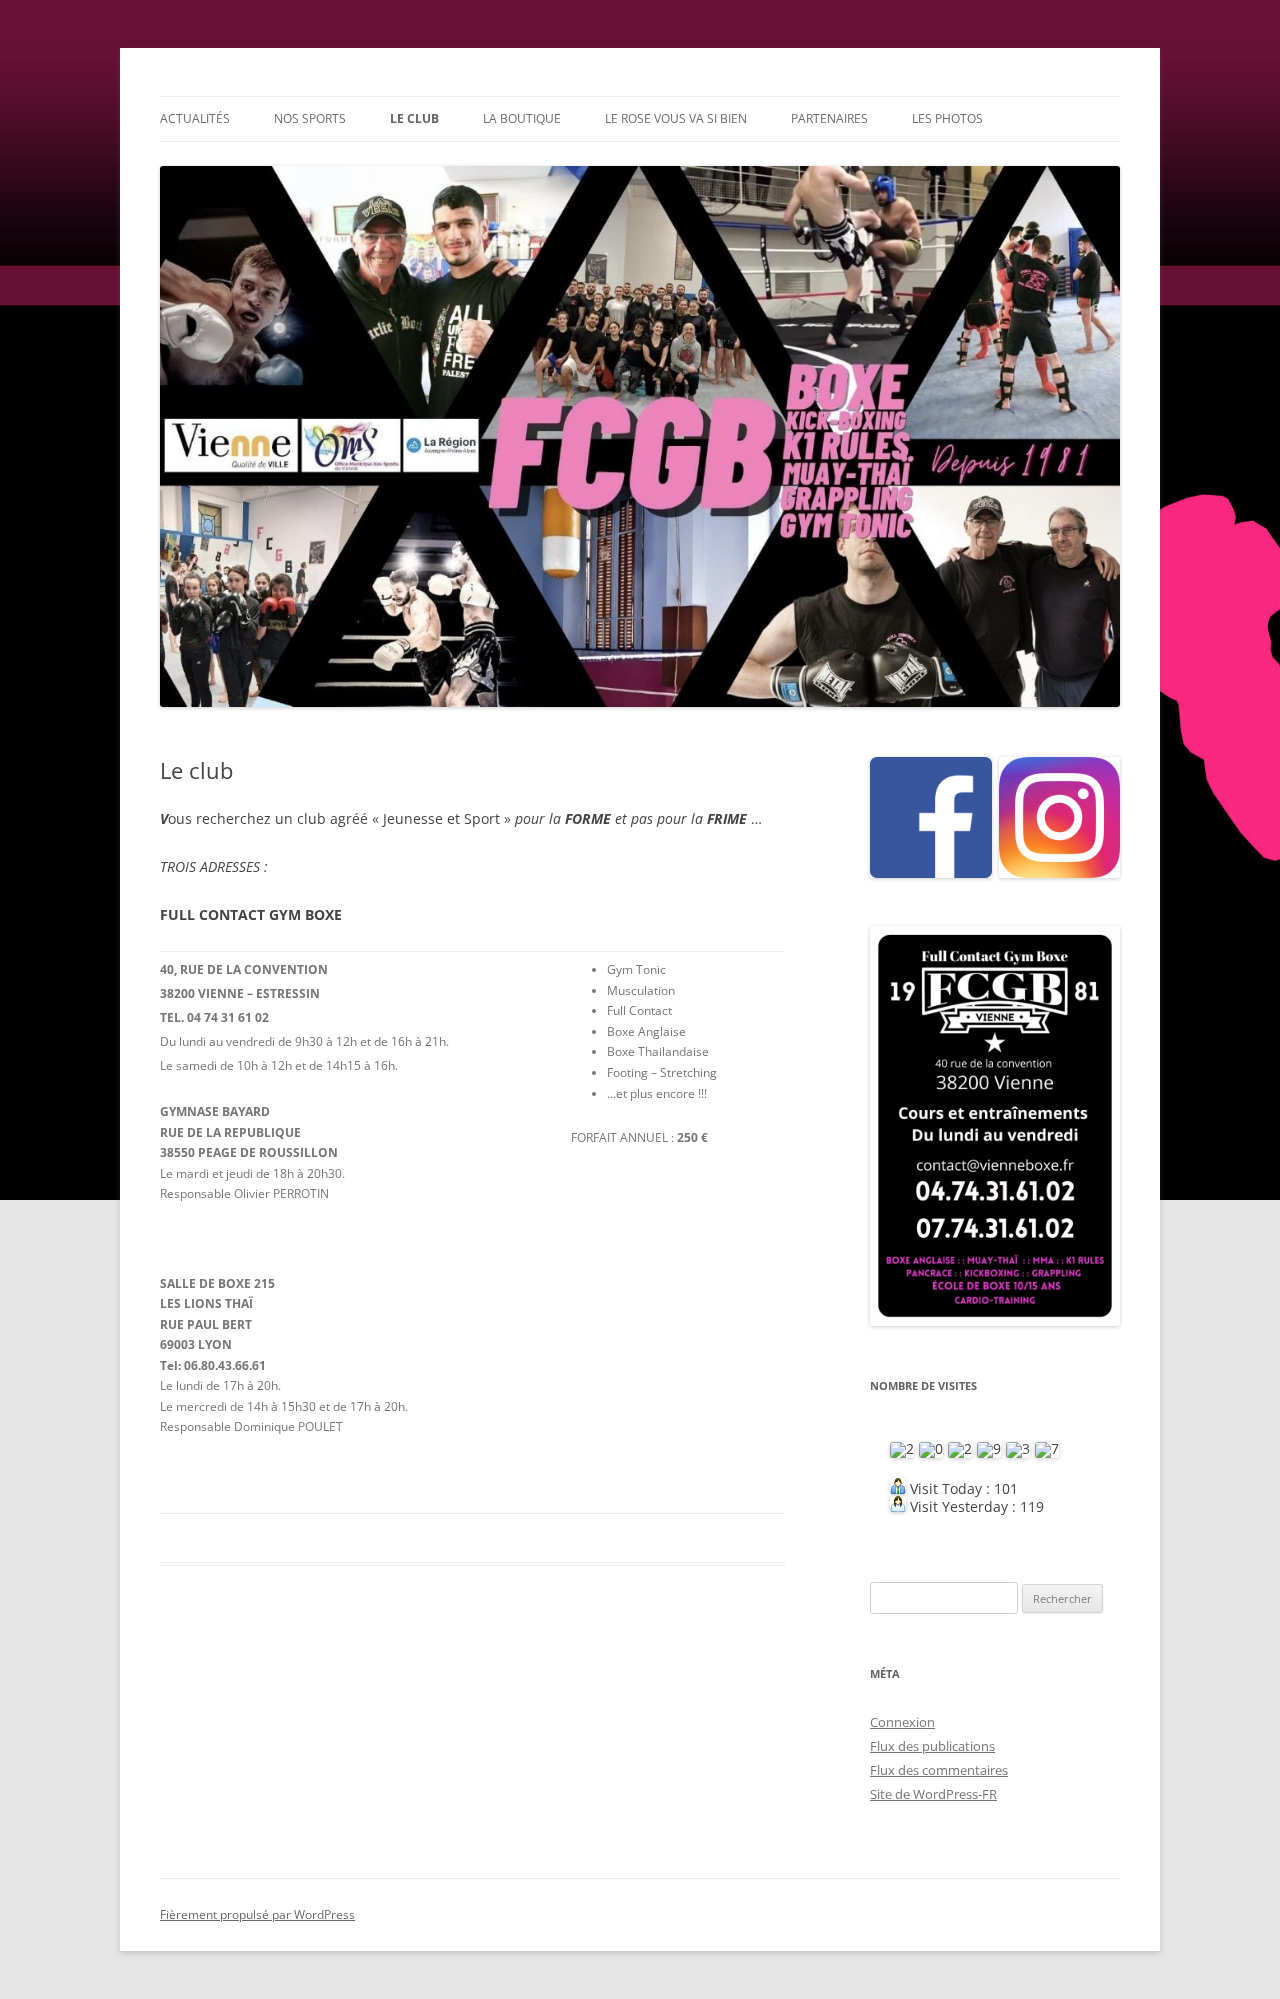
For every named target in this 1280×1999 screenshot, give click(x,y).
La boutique (522, 118)
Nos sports (310, 118)
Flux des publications (932, 1746)
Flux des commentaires (939, 1770)
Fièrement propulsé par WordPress (257, 1914)
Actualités (195, 118)
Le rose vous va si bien (676, 118)
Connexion (902, 1722)
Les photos (947, 118)
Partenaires (829, 118)
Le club (414, 118)
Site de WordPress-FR (933, 1794)
